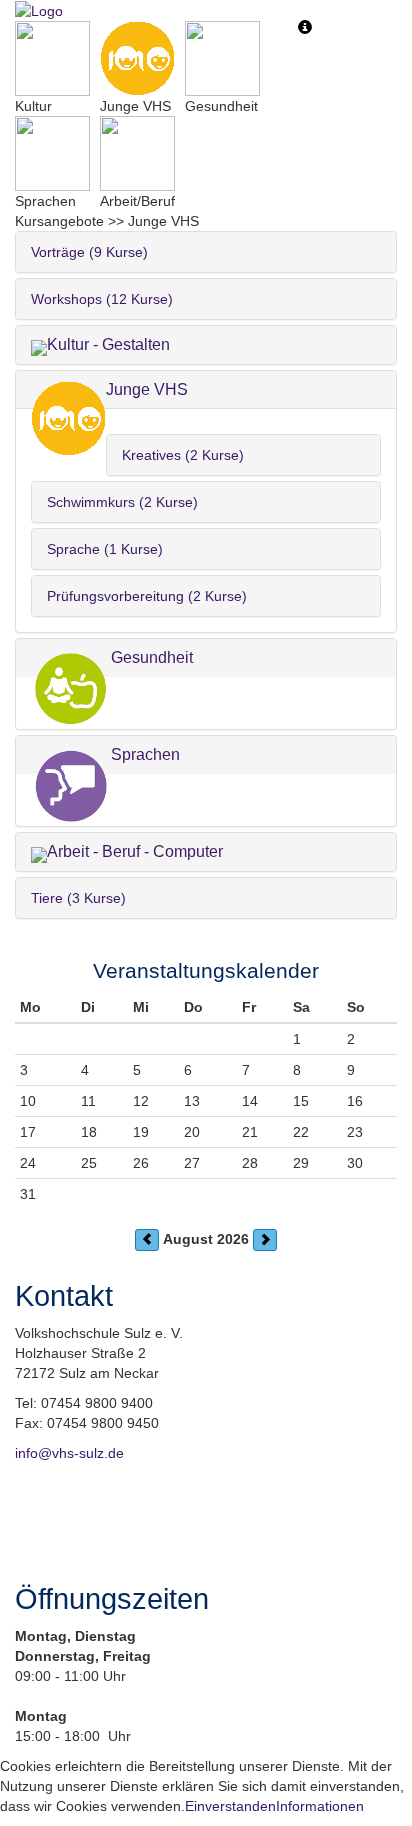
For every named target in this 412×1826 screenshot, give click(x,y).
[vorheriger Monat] (147, 1240)
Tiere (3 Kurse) (78, 898)
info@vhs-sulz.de (69, 1453)
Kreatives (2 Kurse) (183, 455)
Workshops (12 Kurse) (102, 299)
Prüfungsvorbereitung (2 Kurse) (147, 596)
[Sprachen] (52, 153)
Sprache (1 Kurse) (105, 549)
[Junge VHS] (137, 58)
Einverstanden (230, 1806)
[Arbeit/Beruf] (137, 153)
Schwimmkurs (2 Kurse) (122, 502)
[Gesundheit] (222, 58)
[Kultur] (52, 58)
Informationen (320, 1806)
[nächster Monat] (265, 1240)
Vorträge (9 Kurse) (89, 252)
